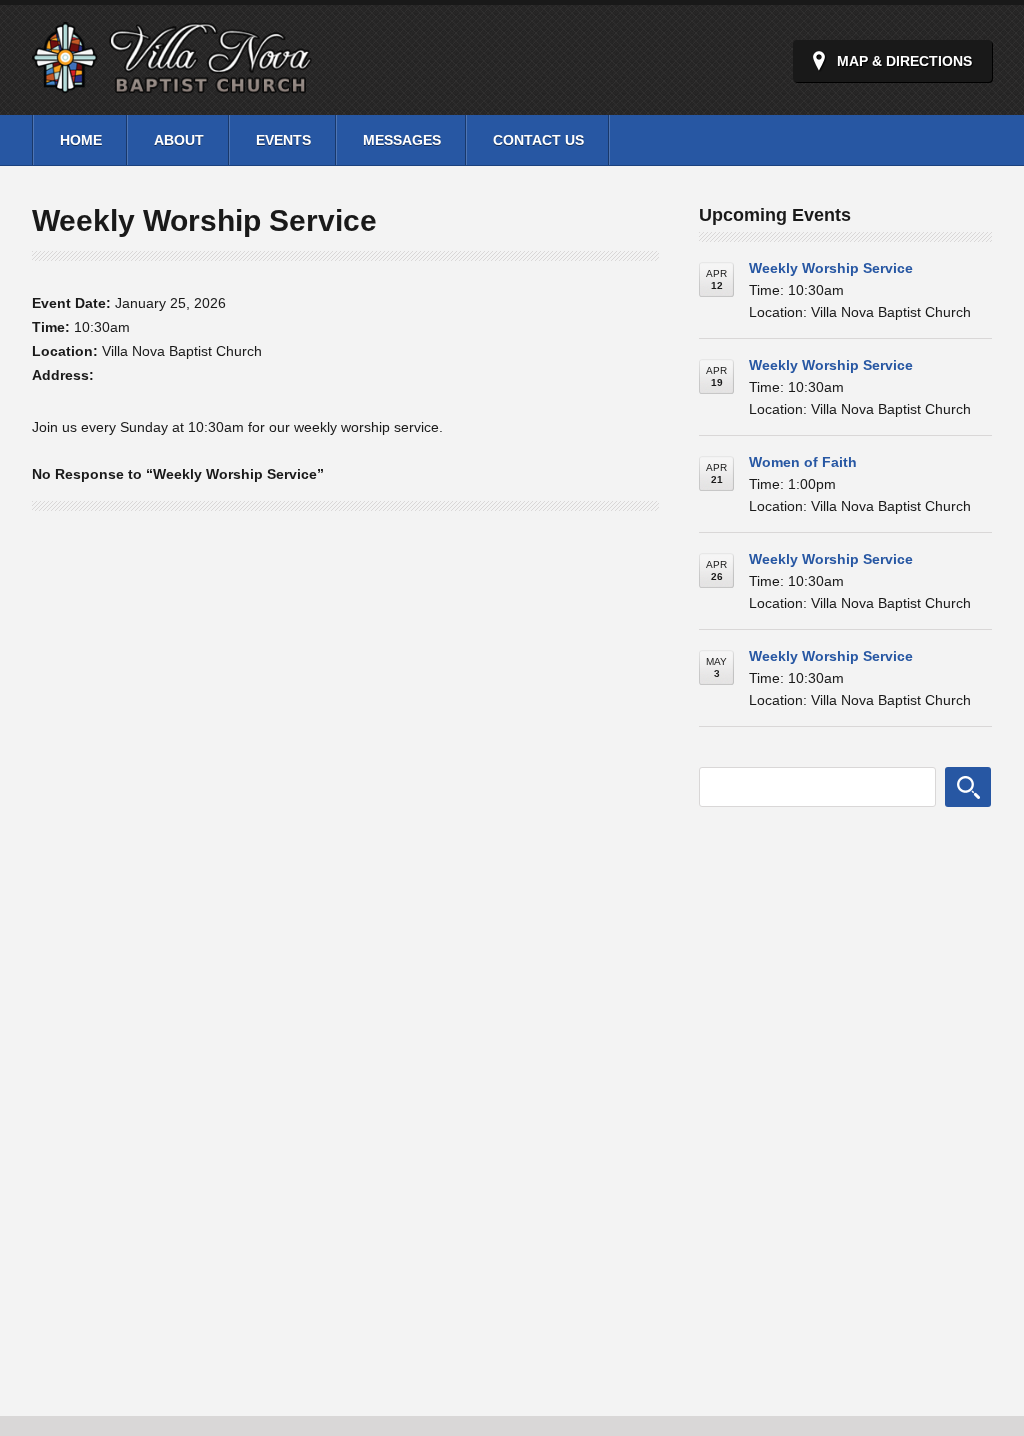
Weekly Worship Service (831, 268)
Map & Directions (904, 61)
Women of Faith (803, 462)
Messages (402, 140)
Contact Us (538, 140)
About (179, 140)
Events (283, 140)
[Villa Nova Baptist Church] (172, 82)
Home (81, 140)
